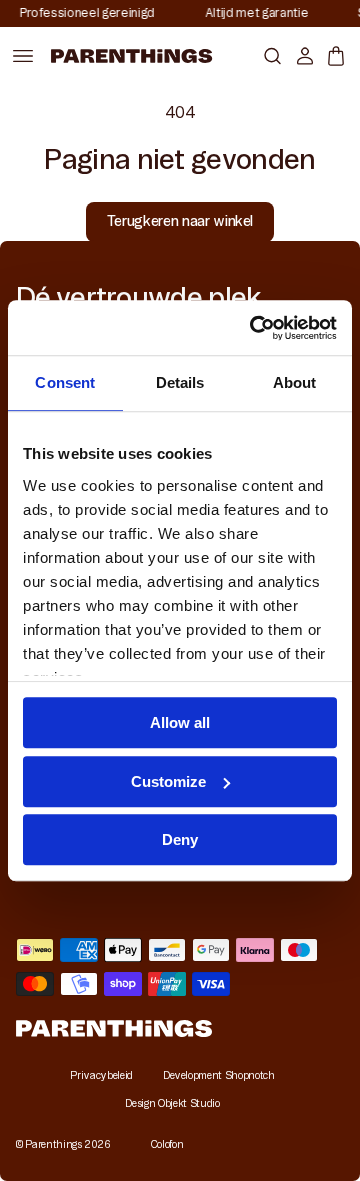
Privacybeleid (101, 1075)
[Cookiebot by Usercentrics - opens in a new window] (254, 328)
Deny (180, 839)
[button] (268, 55)
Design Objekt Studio (172, 1103)
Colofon (167, 1144)
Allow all (180, 722)
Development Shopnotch (219, 1075)
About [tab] (295, 382)
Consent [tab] (65, 382)
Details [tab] (180, 382)
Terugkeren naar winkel (180, 221)
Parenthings (53, 1144)
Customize (168, 781)
